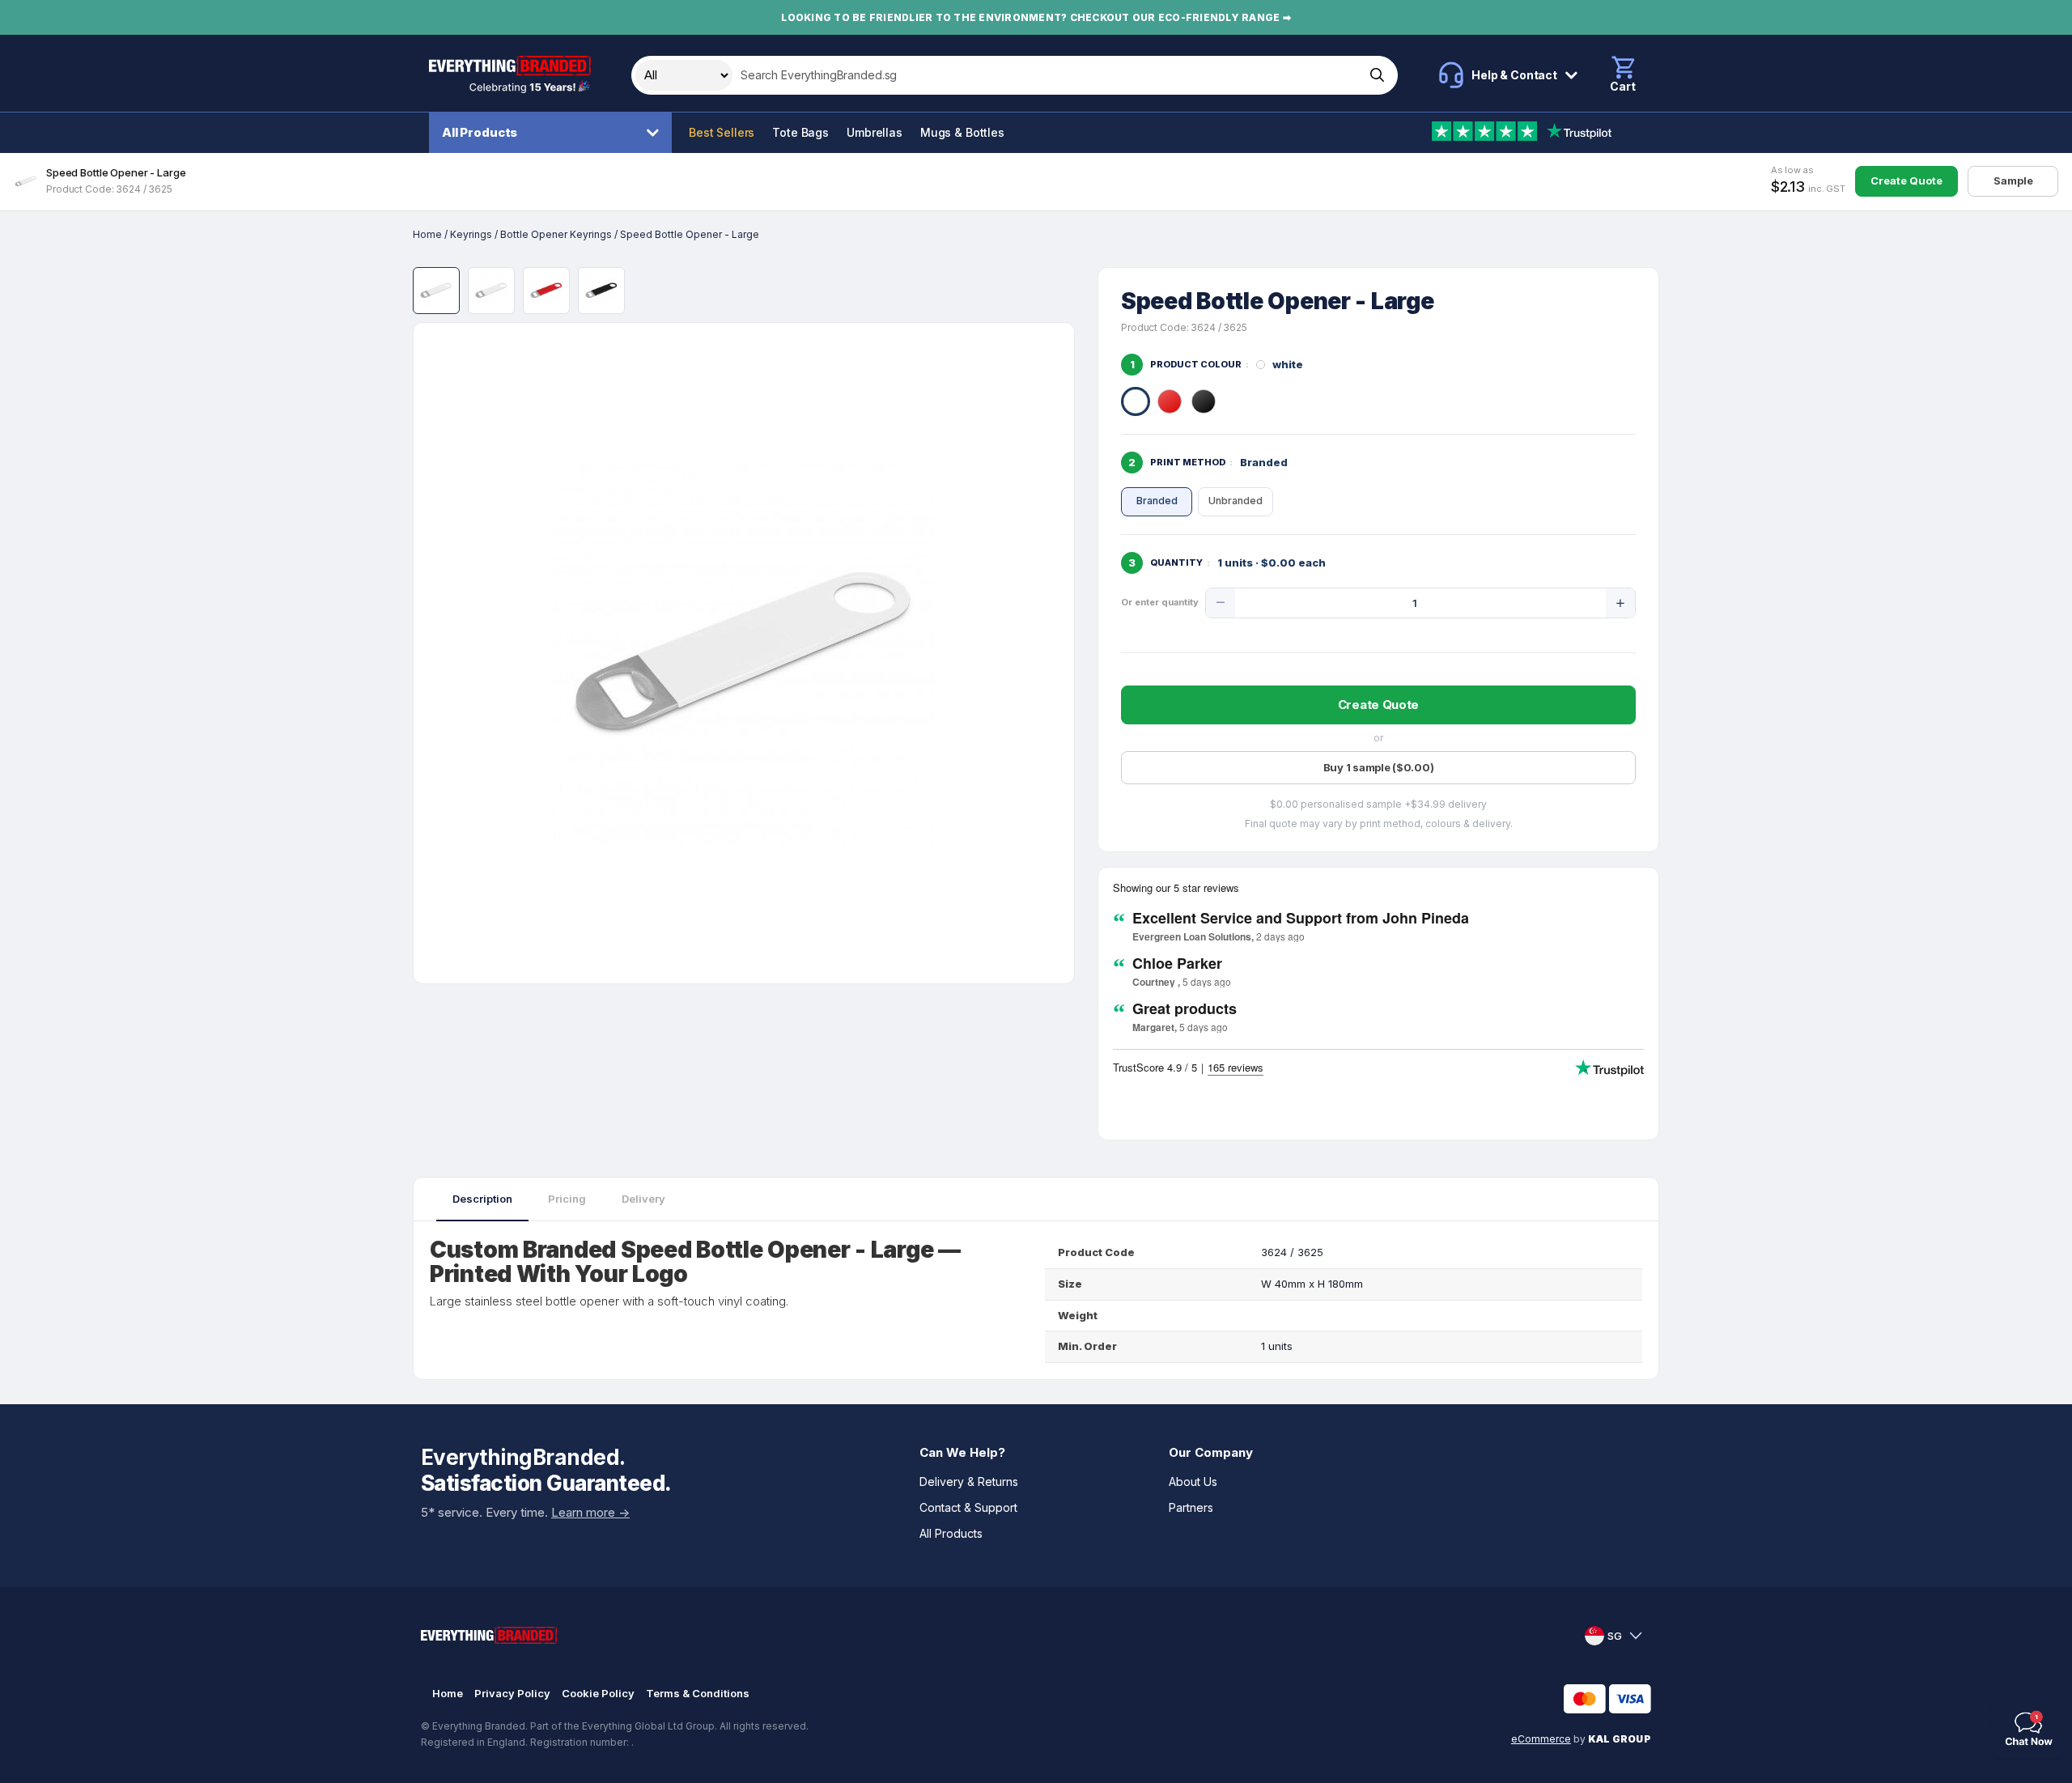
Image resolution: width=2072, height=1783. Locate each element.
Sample (2013, 180)
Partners (1191, 1507)
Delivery (643, 1199)
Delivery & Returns (969, 1482)
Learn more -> (590, 1512)
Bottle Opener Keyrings (556, 234)
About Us (1193, 1482)
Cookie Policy (598, 1693)
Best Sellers (722, 132)
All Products (480, 132)
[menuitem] (554, 133)
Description (482, 1199)
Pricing (567, 1199)
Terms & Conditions (698, 1693)
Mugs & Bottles (962, 132)
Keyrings (471, 234)
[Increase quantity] (1620, 603)
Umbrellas (875, 132)
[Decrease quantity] (1221, 603)
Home (427, 234)
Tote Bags (800, 132)
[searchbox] (1047, 75)
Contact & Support (968, 1507)
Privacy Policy (512, 1693)
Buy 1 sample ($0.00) (1379, 767)
